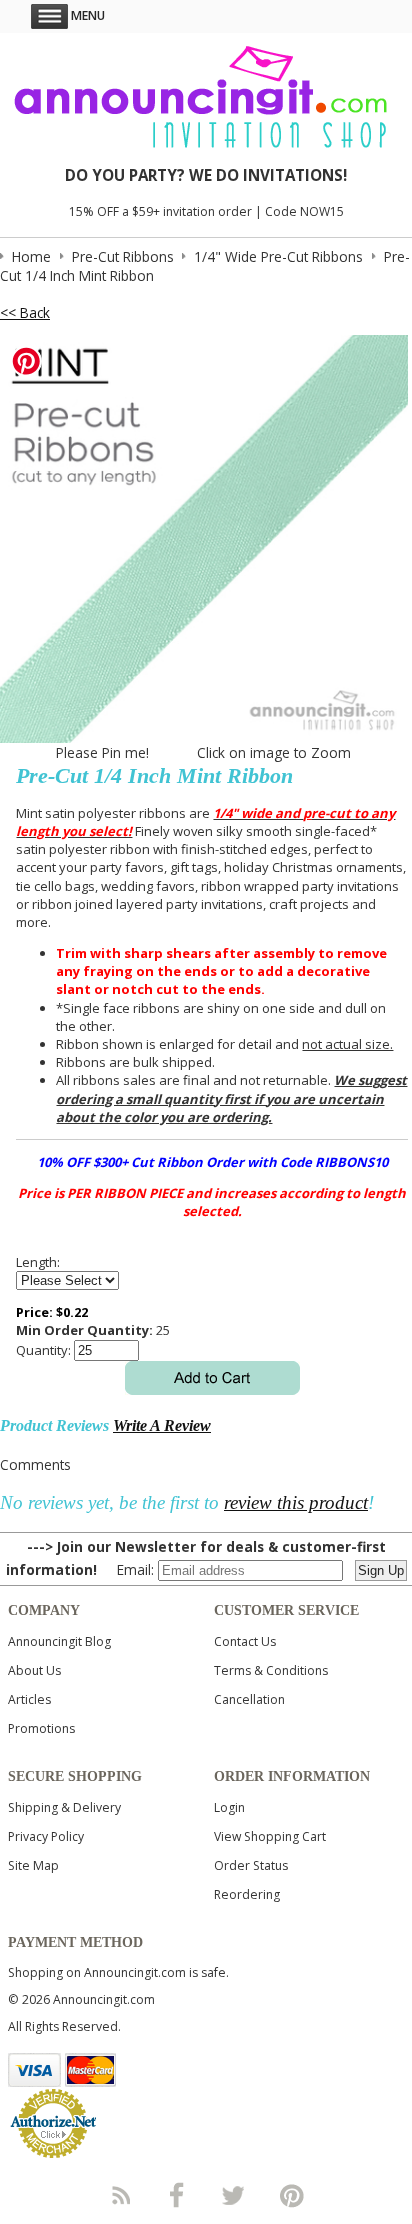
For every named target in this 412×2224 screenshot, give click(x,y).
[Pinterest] (292, 2195)
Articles (29, 1699)
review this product (296, 1502)
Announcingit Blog (59, 1641)
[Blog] (120, 2195)
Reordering (247, 1894)
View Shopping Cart (270, 1836)
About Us (34, 1670)
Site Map (33, 1865)
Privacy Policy (46, 1836)
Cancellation (249, 1699)
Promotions (41, 1728)
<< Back (25, 312)
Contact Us (245, 1641)
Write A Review (162, 1425)
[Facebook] (177, 2195)
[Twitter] (235, 2195)
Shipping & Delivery (64, 1807)
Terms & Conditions (271, 1670)
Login (229, 1807)
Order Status (251, 1865)
